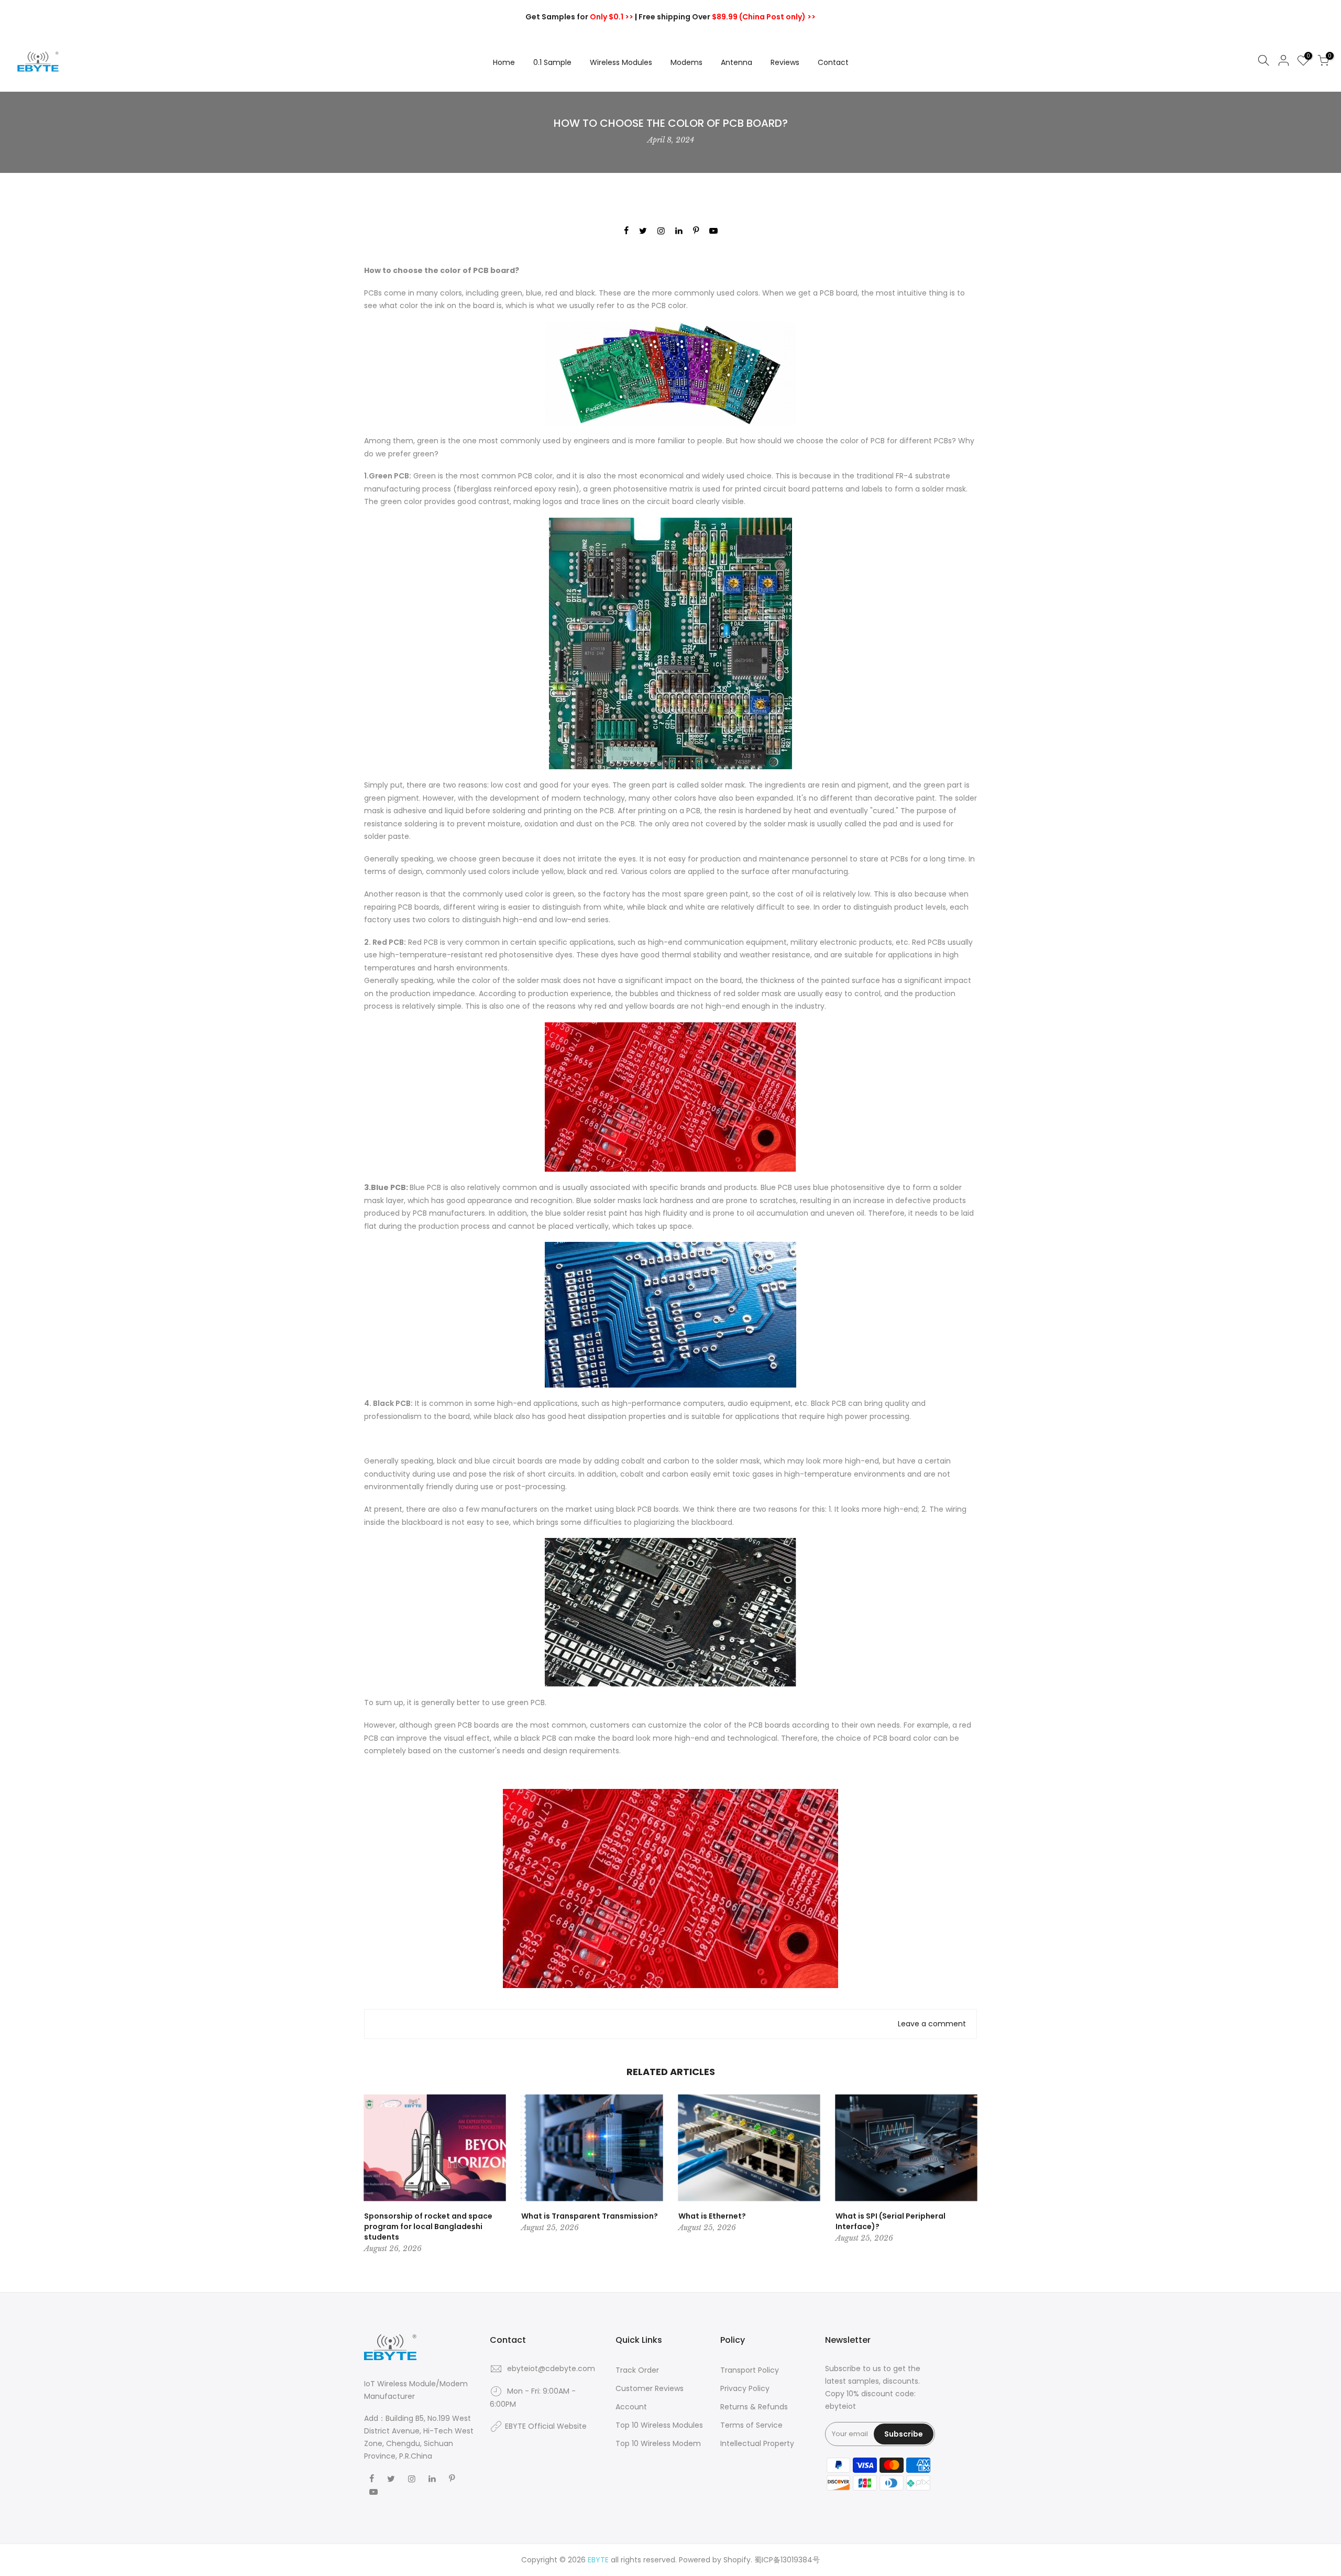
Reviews (785, 62)
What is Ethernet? (712, 2216)
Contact (833, 62)
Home (504, 62)
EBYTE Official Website (546, 2426)
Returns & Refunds (754, 2407)
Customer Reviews (650, 2388)
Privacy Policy (745, 2388)
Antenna (737, 62)
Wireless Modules (621, 62)
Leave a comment (932, 2024)
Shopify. (738, 2560)
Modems (686, 62)
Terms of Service (751, 2425)
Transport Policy (750, 2370)
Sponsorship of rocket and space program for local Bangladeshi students (428, 2226)
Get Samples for (579, 17)
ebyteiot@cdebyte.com (551, 2368)
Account (631, 2407)
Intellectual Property (757, 2443)
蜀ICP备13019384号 (787, 2560)
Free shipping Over (727, 17)
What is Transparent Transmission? (590, 2216)
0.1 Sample (552, 62)
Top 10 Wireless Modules (659, 2425)
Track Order (637, 2370)
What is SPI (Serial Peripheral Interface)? (891, 2221)
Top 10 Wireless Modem (658, 2443)
